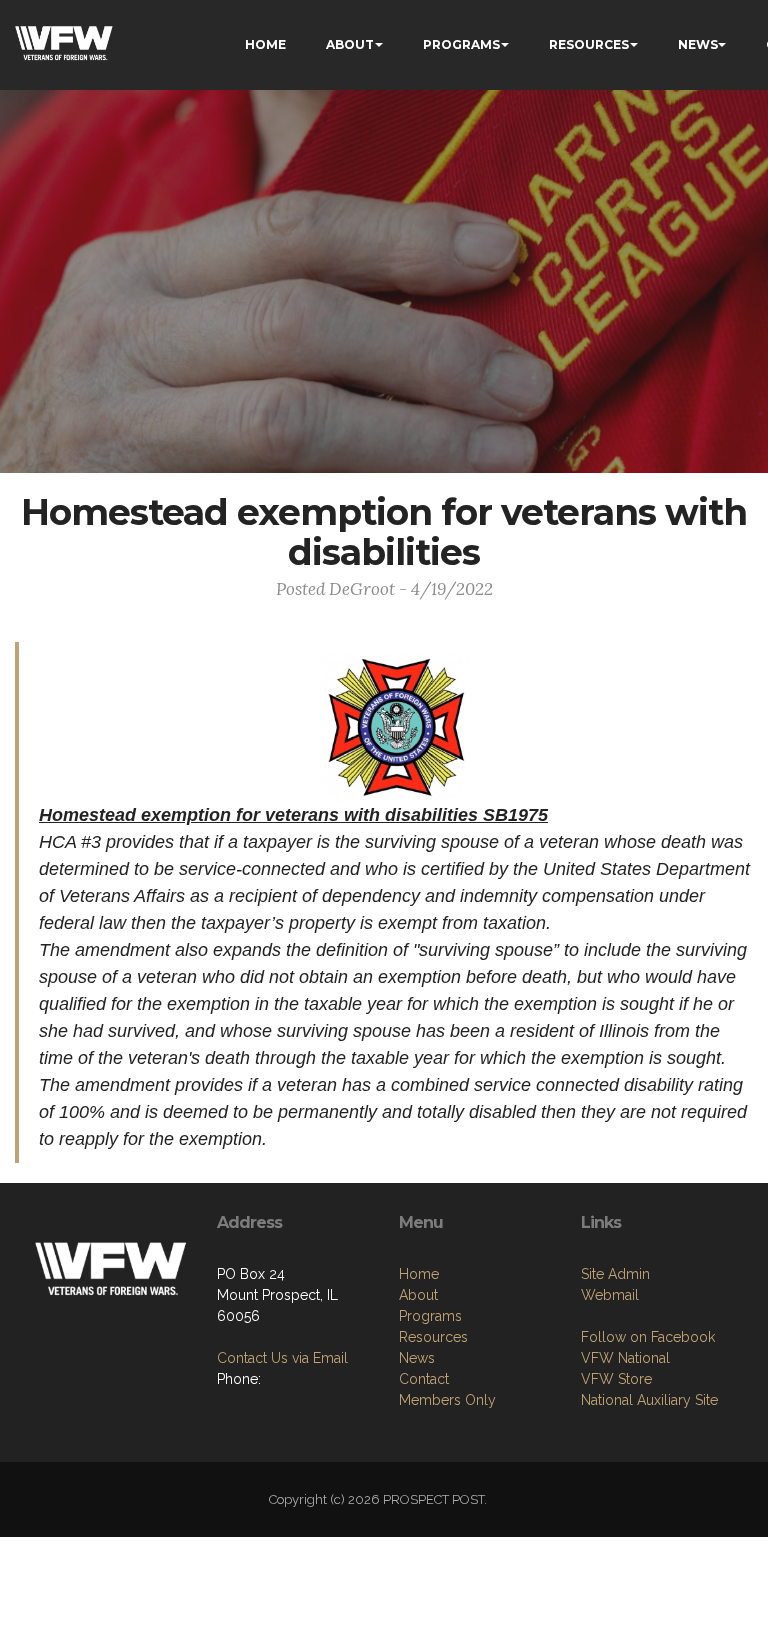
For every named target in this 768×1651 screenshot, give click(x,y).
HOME (265, 44)
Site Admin (615, 1274)
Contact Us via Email (282, 1358)
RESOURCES (589, 44)
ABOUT (350, 44)
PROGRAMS (461, 44)
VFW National (625, 1358)
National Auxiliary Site (649, 1400)
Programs (430, 1316)
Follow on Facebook (648, 1337)
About (418, 1295)
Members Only (447, 1400)
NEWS (698, 44)
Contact (424, 1379)
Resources (433, 1337)
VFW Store (616, 1379)
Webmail (610, 1295)
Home (419, 1274)
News (417, 1358)
